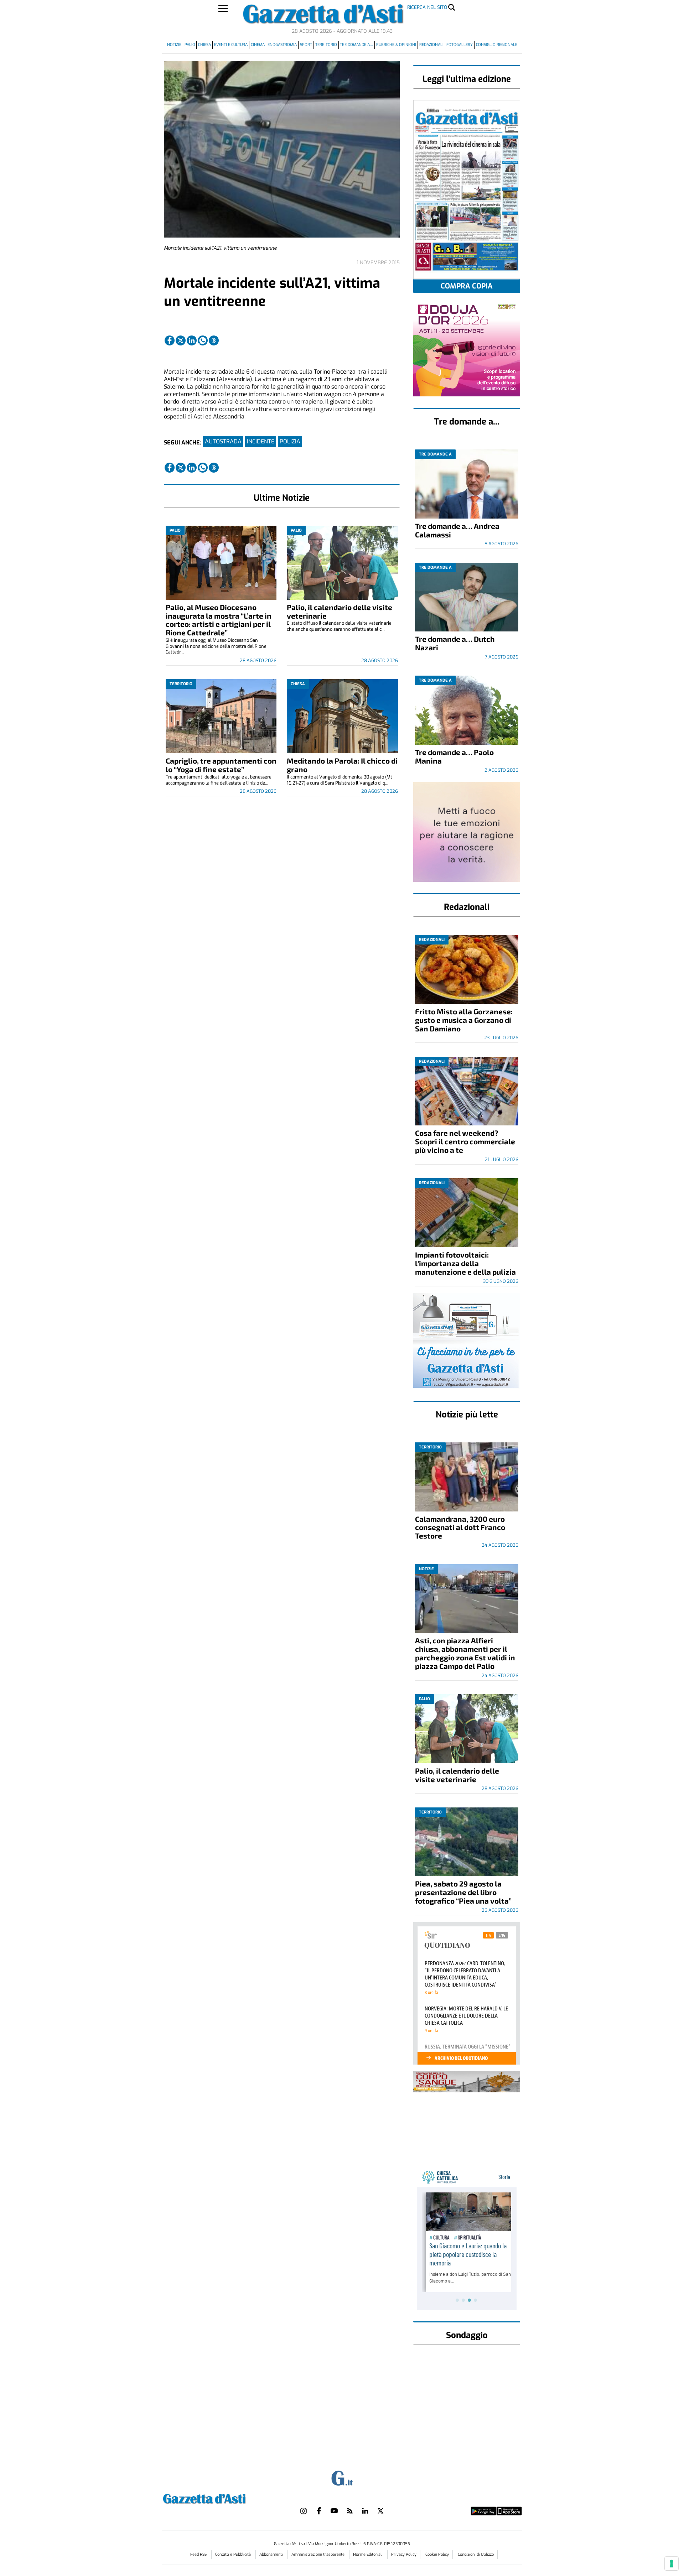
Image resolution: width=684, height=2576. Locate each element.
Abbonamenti (272, 2554)
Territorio (326, 45)
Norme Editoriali (368, 2554)
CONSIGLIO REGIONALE (497, 45)
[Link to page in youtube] (334, 2511)
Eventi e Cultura (231, 45)
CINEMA (258, 45)
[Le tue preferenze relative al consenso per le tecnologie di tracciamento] (672, 2564)
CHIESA (204, 45)
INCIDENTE (261, 441)
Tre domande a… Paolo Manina (454, 756)
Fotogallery (460, 45)
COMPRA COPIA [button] (467, 286)
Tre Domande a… (356, 45)
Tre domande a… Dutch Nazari (455, 643)
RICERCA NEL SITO (427, 7)
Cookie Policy (437, 2554)
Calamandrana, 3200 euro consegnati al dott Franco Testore (460, 1527)
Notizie (174, 45)
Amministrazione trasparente (318, 2554)
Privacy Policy (404, 2554)
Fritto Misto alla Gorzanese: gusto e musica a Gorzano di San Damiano (464, 1020)
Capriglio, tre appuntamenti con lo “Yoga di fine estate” (221, 765)
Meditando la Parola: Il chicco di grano (342, 765)
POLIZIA (290, 441)
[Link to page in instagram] (304, 2511)
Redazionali (431, 45)
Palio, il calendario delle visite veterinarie (340, 611)
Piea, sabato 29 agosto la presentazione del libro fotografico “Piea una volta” (463, 1892)
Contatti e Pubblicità (234, 2554)
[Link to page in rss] (350, 2511)
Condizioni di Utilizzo (476, 2554)
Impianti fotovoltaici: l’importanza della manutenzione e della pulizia (465, 1263)
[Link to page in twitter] (181, 340)
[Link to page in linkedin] (192, 340)
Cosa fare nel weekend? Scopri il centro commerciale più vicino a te (465, 1141)
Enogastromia (282, 45)
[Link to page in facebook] (170, 340)
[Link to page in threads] (214, 340)
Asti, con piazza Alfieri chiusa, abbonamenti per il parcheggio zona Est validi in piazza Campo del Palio (465, 1653)
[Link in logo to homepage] (222, 2498)
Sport (306, 45)
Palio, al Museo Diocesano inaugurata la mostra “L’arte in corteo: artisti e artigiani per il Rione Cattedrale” (219, 620)
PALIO (190, 45)
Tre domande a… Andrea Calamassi (457, 530)
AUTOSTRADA (223, 441)
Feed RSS (199, 2554)
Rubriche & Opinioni (396, 45)
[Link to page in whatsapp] (203, 340)
